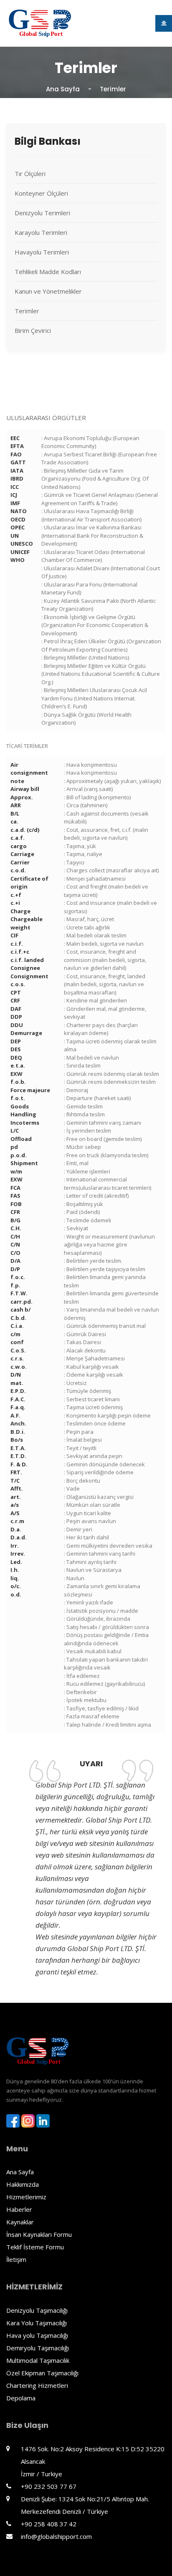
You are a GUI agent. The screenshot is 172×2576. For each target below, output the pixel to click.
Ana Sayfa (63, 89)
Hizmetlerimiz (26, 2197)
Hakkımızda (23, 2184)
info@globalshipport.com (56, 2536)
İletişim (16, 2259)
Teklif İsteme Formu (35, 2247)
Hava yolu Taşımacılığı (37, 2335)
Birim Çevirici (33, 330)
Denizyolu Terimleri (42, 213)
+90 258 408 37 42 (49, 2524)
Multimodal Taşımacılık (38, 2360)
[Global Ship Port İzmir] (40, 23)
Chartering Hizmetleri (37, 2385)
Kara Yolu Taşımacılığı (37, 2323)
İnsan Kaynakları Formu (39, 2234)
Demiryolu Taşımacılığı (38, 2348)
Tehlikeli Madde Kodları (48, 272)
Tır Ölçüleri (30, 174)
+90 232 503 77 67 (49, 2486)
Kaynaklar (20, 2222)
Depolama (21, 2398)
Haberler (19, 2209)
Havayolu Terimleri (42, 252)
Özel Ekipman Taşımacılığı (42, 2373)
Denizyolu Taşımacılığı (37, 2310)
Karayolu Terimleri (41, 232)
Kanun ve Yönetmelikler (48, 291)
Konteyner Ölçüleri (41, 193)
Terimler (27, 311)
